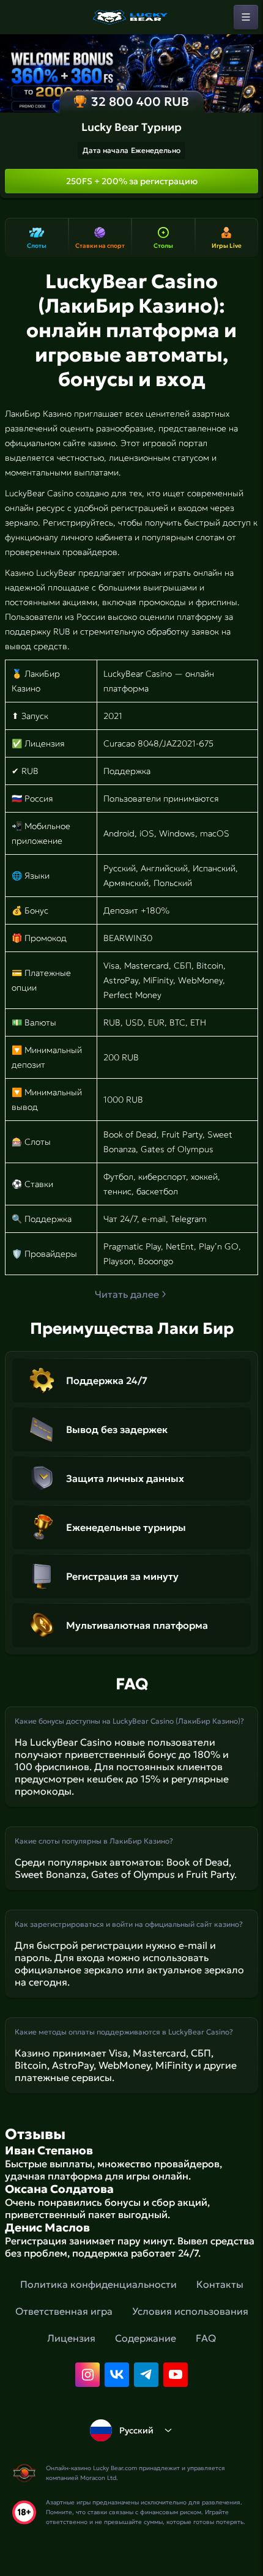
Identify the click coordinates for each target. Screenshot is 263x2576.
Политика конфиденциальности (98, 2284)
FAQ (206, 2338)
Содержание (146, 2338)
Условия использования (190, 2311)
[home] (131, 17)
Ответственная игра (64, 2311)
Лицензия (71, 2338)
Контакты (220, 2284)
